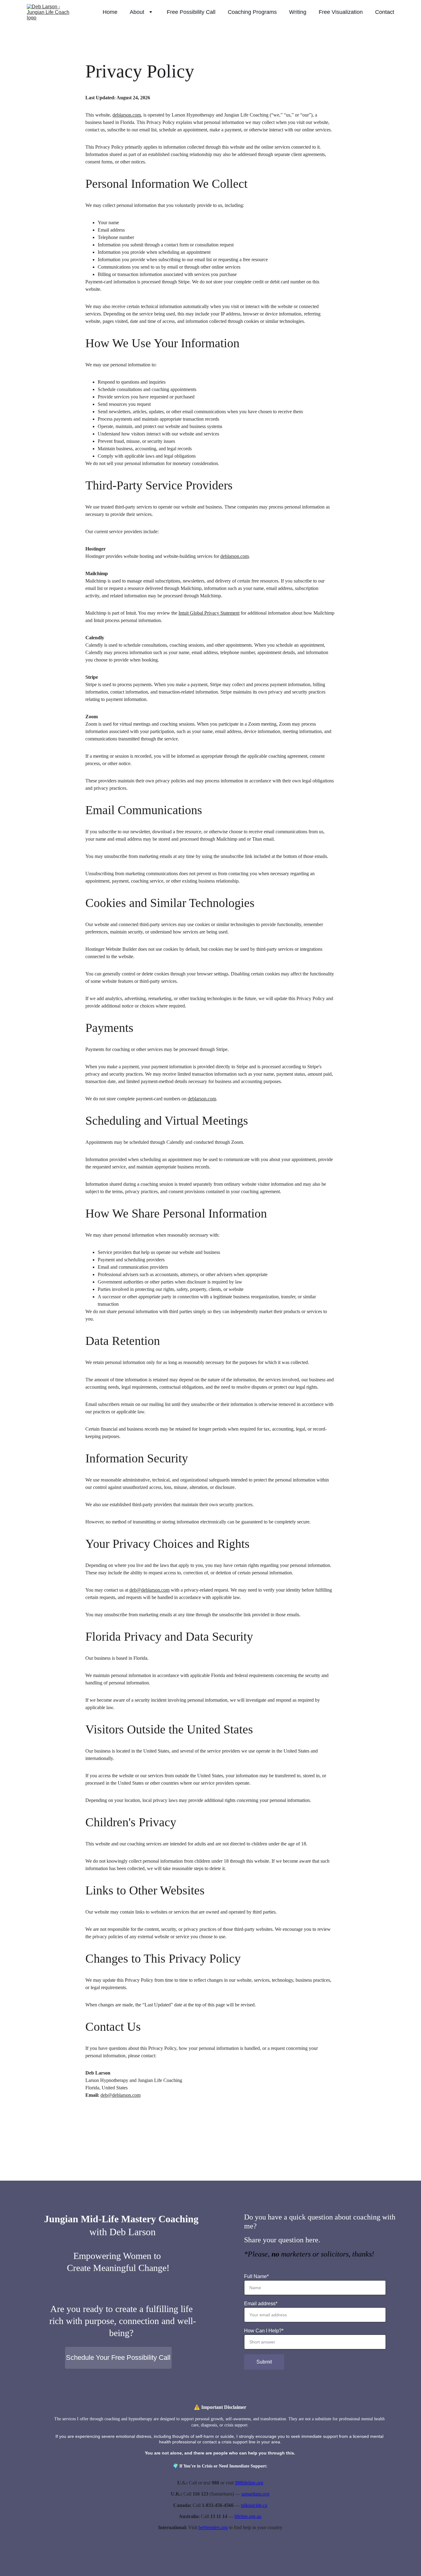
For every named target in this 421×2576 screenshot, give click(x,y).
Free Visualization (341, 12)
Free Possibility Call (191, 12)
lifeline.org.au (248, 2516)
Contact (385, 12)
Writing (298, 12)
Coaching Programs (252, 12)
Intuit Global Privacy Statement (209, 613)
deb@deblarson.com (149, 1590)
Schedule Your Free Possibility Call (118, 2358)
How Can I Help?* (264, 2331)
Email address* (261, 2304)
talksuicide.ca (254, 2505)
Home (110, 12)
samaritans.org (255, 2494)
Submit (264, 2362)
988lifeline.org (249, 2483)
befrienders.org (213, 2527)
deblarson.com (127, 115)
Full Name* (256, 2276)
